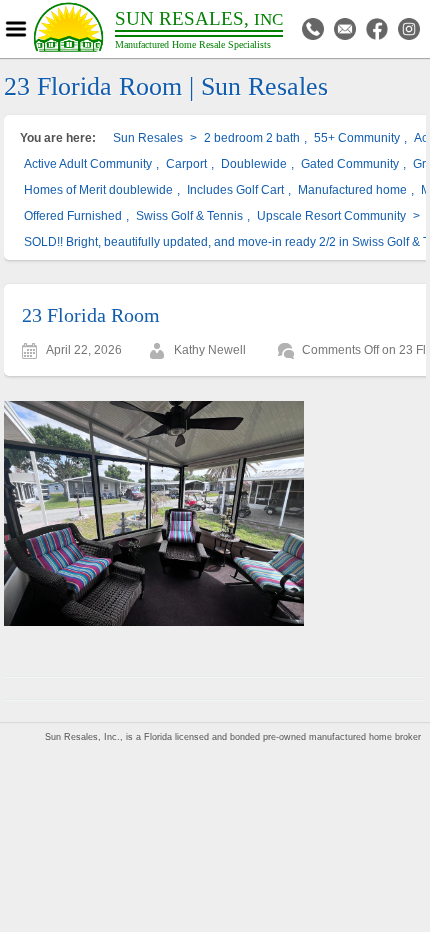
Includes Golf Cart (235, 190)
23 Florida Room (91, 315)
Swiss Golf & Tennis (189, 216)
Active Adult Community (88, 164)
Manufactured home (352, 190)
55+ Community (357, 138)
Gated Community (350, 164)
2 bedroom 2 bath (252, 138)
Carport (186, 164)
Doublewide (254, 164)
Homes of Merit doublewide (98, 190)
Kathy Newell (210, 350)
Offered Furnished (73, 216)
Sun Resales (148, 138)
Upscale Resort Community (331, 216)
